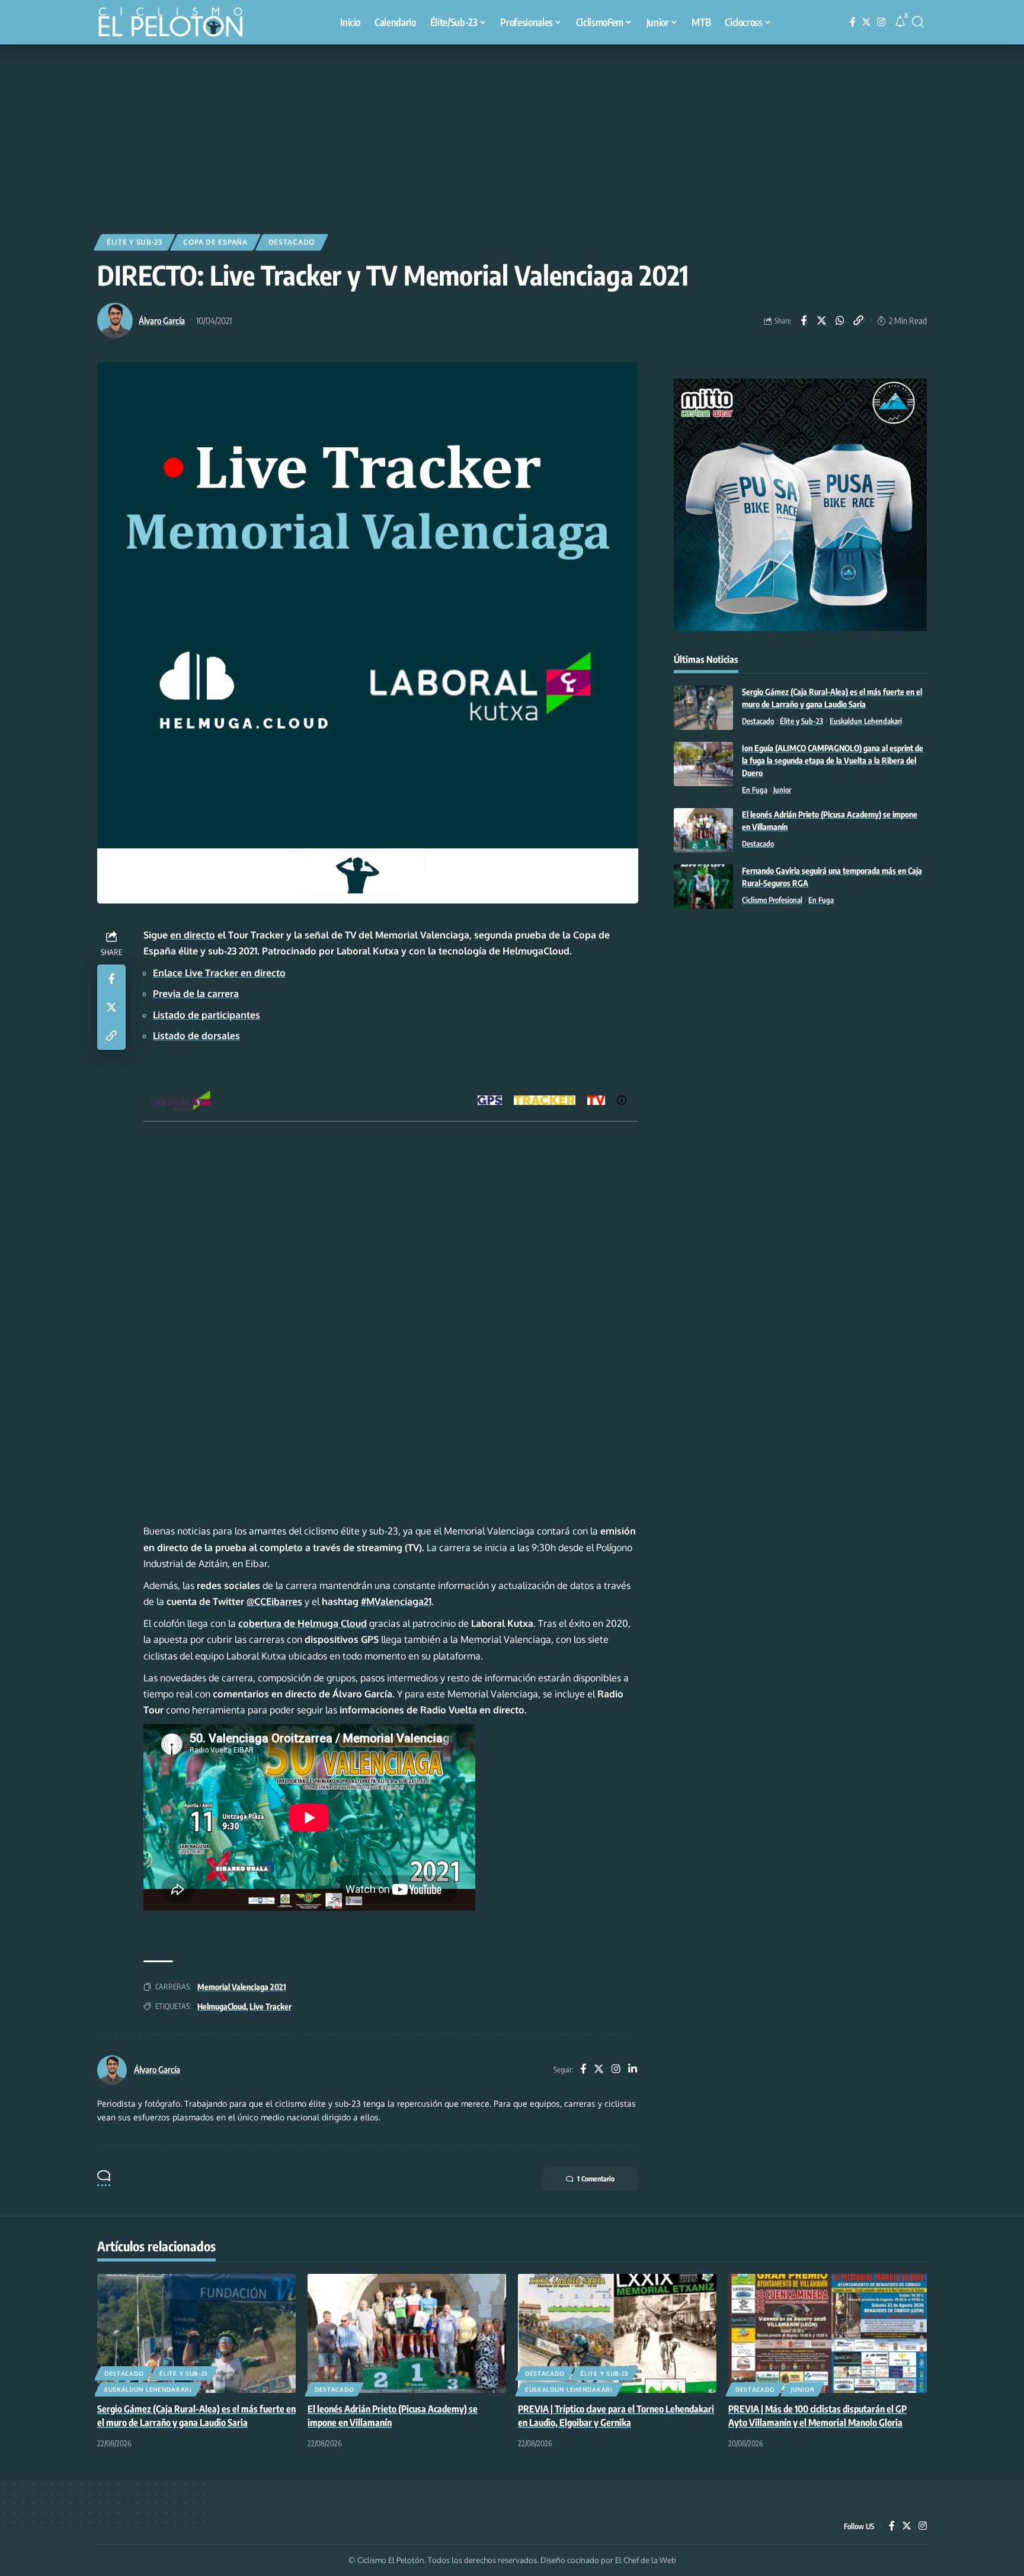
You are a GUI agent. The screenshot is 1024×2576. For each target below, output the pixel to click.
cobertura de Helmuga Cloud (303, 1623)
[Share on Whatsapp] (840, 321)
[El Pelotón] (177, 24)
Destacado (292, 242)
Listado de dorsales (196, 1036)
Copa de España (215, 242)
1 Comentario (596, 2179)
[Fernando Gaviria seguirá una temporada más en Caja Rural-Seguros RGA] (703, 887)
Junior (782, 790)
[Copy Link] (859, 321)
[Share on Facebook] (804, 321)
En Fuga (755, 790)
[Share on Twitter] (822, 321)
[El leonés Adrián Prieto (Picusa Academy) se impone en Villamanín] (703, 830)
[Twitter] (866, 22)
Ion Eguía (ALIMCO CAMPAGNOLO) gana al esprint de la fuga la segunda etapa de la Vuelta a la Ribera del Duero (833, 760)
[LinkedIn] (633, 2070)
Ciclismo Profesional (772, 900)
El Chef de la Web (646, 2560)
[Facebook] (853, 22)
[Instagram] (881, 22)
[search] (918, 22)
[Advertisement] (512, 133)
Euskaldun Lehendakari (866, 721)
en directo (193, 935)
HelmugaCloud (222, 2006)
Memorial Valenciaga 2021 (242, 1987)
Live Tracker (271, 2006)
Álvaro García (162, 321)
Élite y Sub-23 (135, 242)
